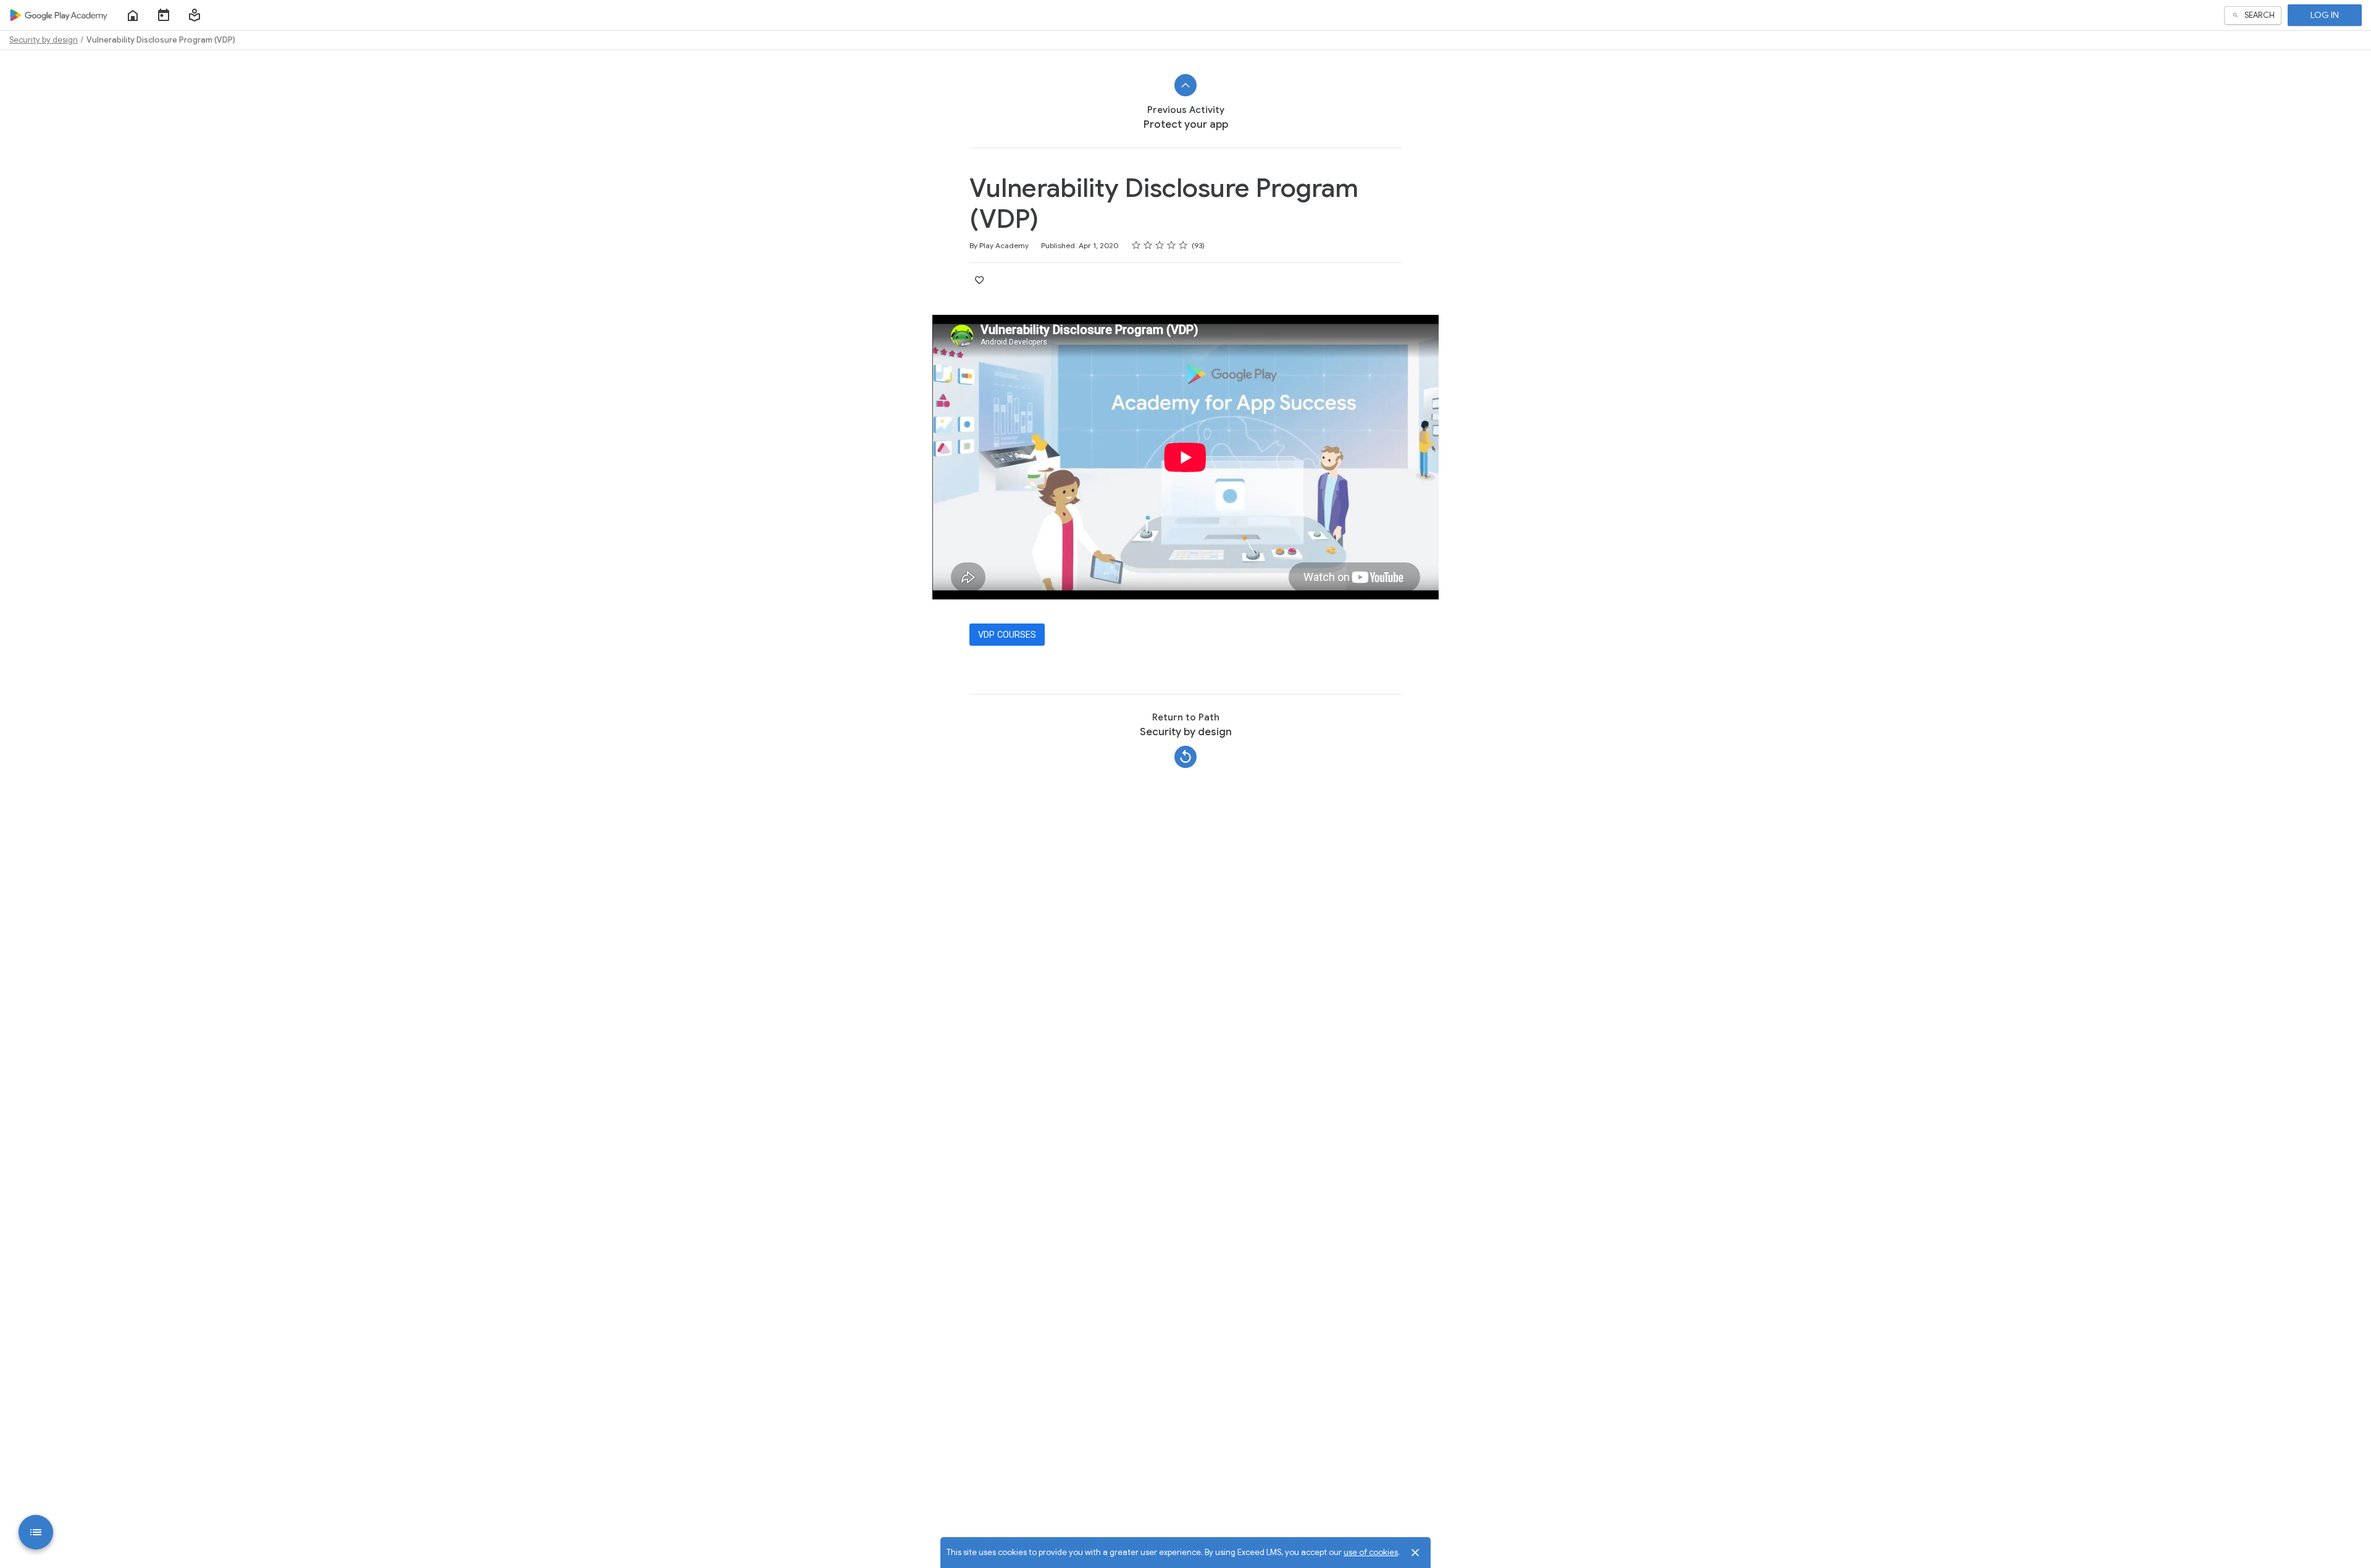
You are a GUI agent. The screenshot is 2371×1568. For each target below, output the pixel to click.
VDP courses (1007, 635)
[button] (194, 15)
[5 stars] (1183, 245)
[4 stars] (1172, 245)
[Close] (1415, 1553)
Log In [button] (2325, 15)
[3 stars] (1160, 245)
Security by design (44, 40)
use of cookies (1371, 1552)
